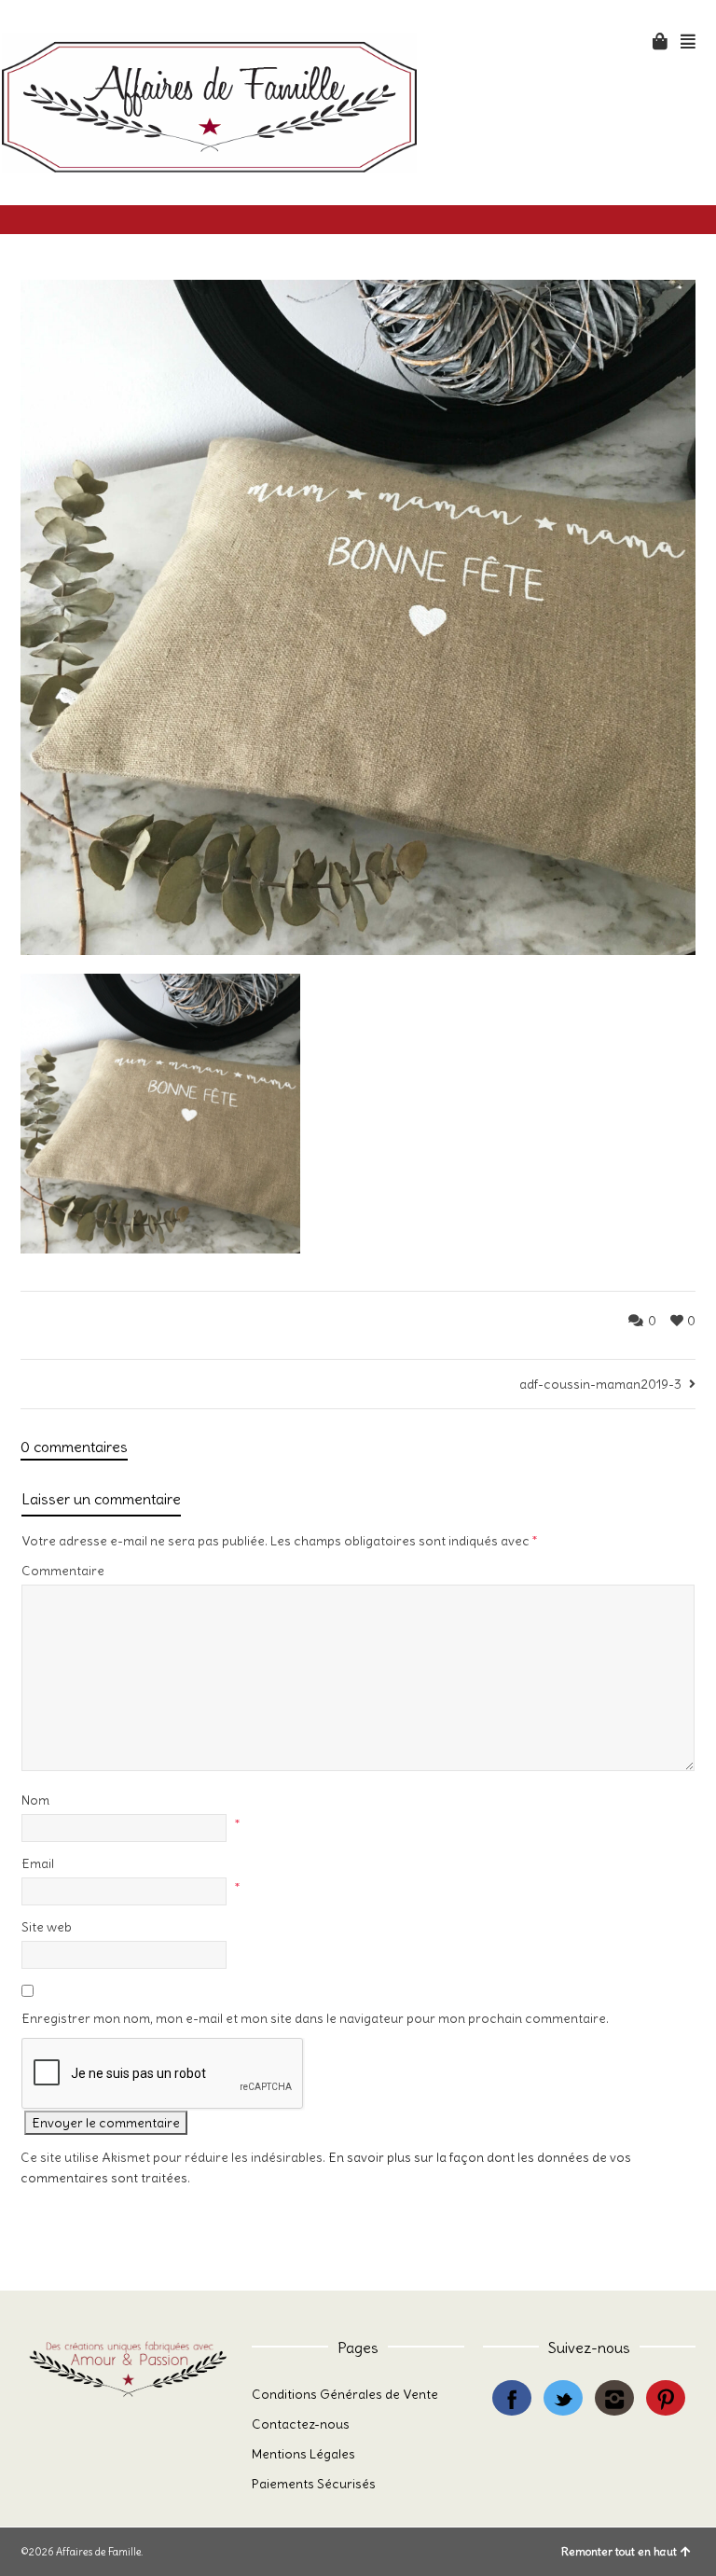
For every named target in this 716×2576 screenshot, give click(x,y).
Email (38, 1863)
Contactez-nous (301, 2424)
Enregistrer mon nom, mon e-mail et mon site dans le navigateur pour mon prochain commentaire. (315, 2018)
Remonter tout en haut (619, 2551)
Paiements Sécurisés (314, 2484)
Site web (47, 1927)
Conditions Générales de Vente (345, 2394)
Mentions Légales (303, 2454)
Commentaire (63, 1571)
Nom (35, 1800)
